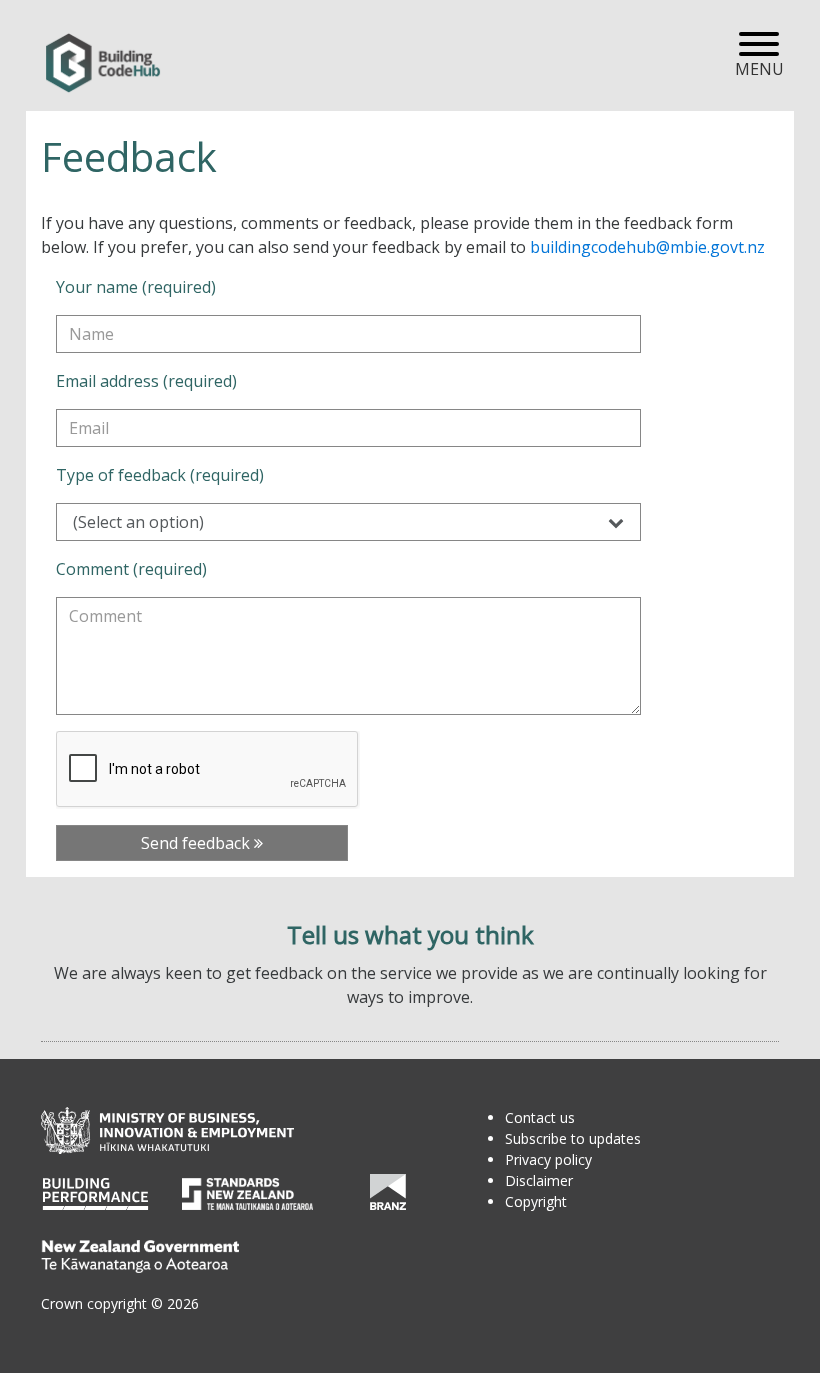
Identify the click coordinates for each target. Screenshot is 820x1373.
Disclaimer (539, 1180)
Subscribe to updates (573, 1138)
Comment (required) (131, 569)
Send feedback (197, 843)
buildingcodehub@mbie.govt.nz (647, 247)
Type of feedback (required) (160, 475)
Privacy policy (548, 1159)
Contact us (540, 1117)
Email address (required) (146, 381)
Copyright (536, 1201)
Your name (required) (136, 287)
